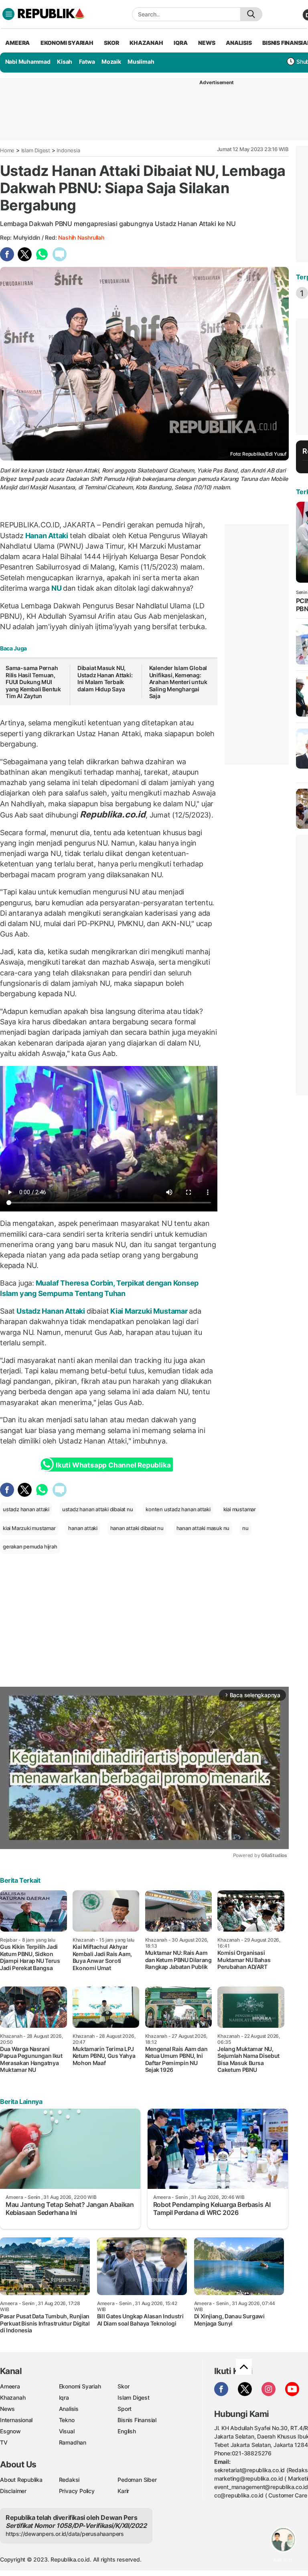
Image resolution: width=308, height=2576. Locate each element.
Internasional (16, 2420)
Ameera (10, 2386)
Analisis (69, 2409)
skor (111, 43)
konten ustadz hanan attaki (178, 1509)
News (7, 2409)
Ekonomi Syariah (67, 43)
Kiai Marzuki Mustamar (149, 1311)
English (127, 2431)
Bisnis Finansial (137, 2420)
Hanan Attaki (47, 536)
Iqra (64, 2397)
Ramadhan (73, 2442)
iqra (180, 43)
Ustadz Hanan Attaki (51, 1311)
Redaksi (69, 2480)
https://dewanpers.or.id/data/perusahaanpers (65, 2534)
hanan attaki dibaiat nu (137, 1528)
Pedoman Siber (137, 2480)
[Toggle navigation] (8, 14)
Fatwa (87, 62)
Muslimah (141, 62)
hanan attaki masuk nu (203, 1528)
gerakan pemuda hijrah (30, 1546)
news (207, 43)
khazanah (146, 43)
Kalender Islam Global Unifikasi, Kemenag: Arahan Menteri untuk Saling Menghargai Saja (178, 682)
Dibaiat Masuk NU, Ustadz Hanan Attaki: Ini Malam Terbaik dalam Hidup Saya (105, 678)
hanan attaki (83, 1528)
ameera (17, 43)
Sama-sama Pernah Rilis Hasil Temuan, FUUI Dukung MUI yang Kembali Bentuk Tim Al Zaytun (33, 682)
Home (7, 150)
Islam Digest (36, 150)
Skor (123, 2386)
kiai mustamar (240, 1509)
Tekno (67, 2420)
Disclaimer (13, 2491)
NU (56, 588)
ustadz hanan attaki (26, 1509)
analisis (239, 43)
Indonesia (68, 150)
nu (245, 1528)
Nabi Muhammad (28, 62)
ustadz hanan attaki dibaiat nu (98, 1509)
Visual (67, 2431)
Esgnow (10, 2431)
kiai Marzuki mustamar (29, 1528)
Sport (125, 2409)
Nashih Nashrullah (81, 237)
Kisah (65, 62)
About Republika (21, 2480)
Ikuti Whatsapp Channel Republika (113, 1465)
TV (4, 2442)
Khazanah (13, 2397)
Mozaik (111, 62)
